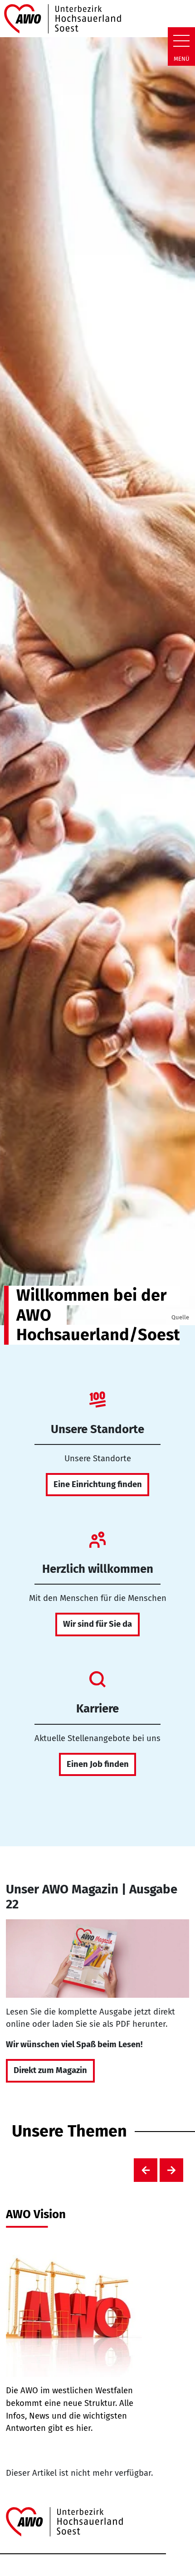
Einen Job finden (98, 1764)
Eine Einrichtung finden (98, 1484)
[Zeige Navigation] (181, 41)
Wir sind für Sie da (97, 1624)
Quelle (180, 1317)
